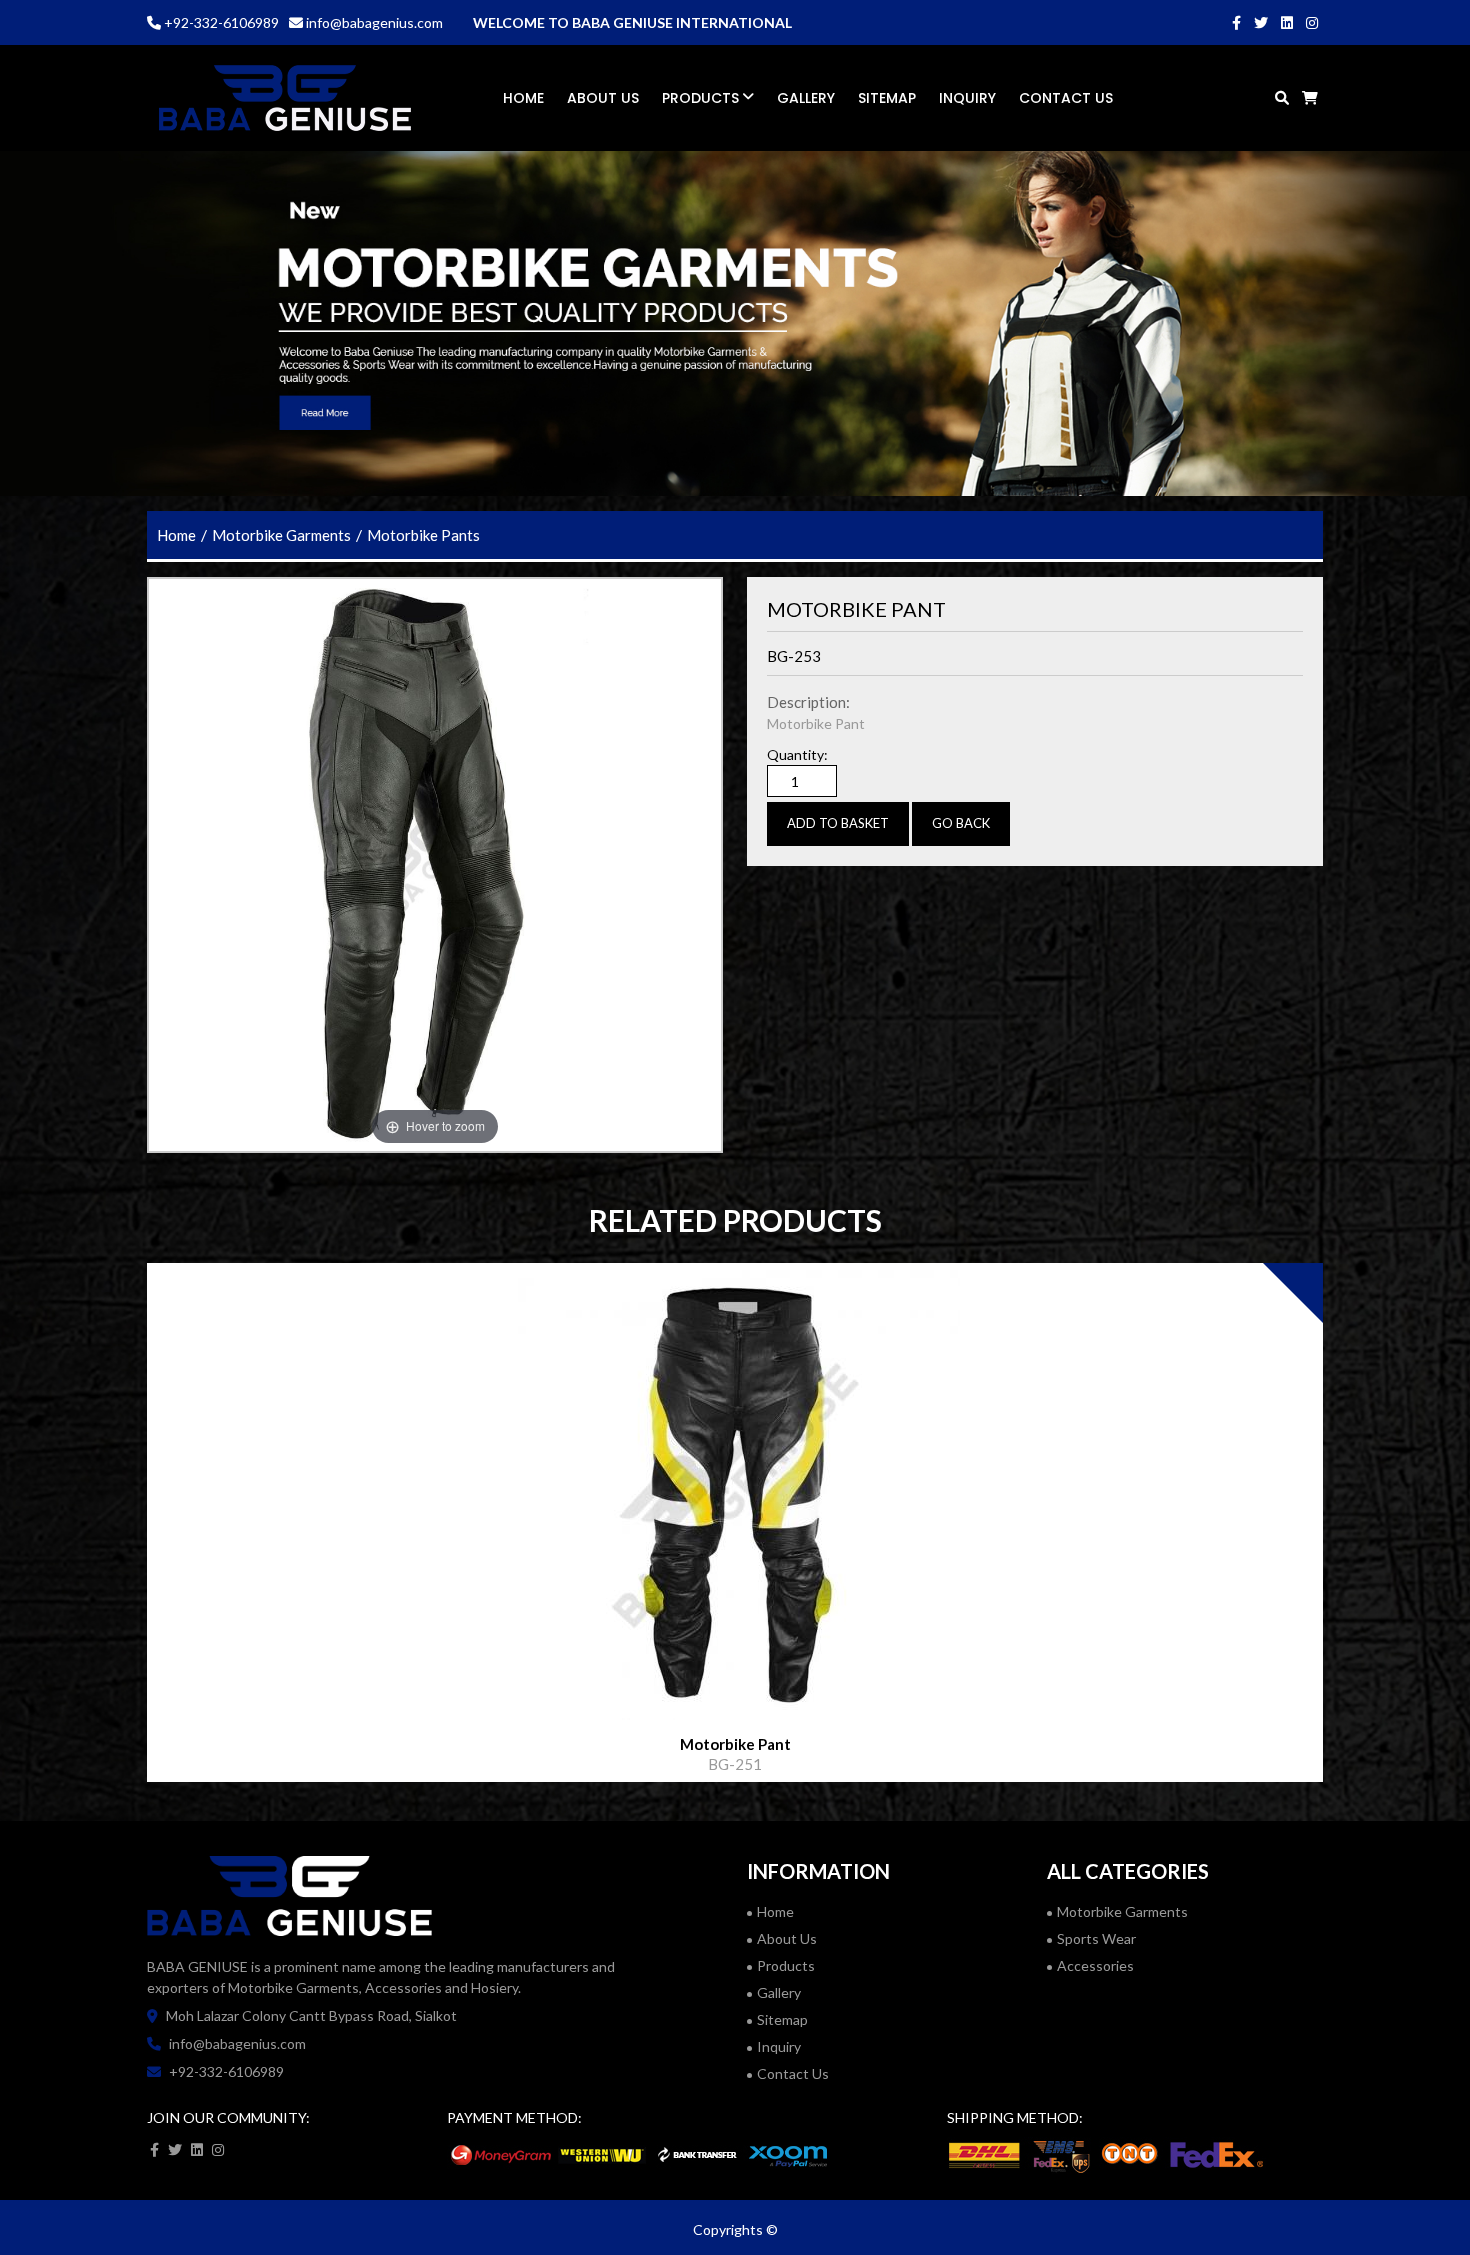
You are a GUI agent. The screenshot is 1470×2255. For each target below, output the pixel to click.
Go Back (961, 823)
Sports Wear (1096, 1938)
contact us (793, 2073)
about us (787, 1938)
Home (523, 98)
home (176, 535)
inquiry (779, 2046)
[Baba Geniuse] (285, 98)
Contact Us (1066, 98)
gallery (806, 98)
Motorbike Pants (423, 535)
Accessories (1095, 1965)
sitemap (887, 98)
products (702, 98)
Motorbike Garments (281, 535)
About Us (603, 98)
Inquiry (967, 98)
